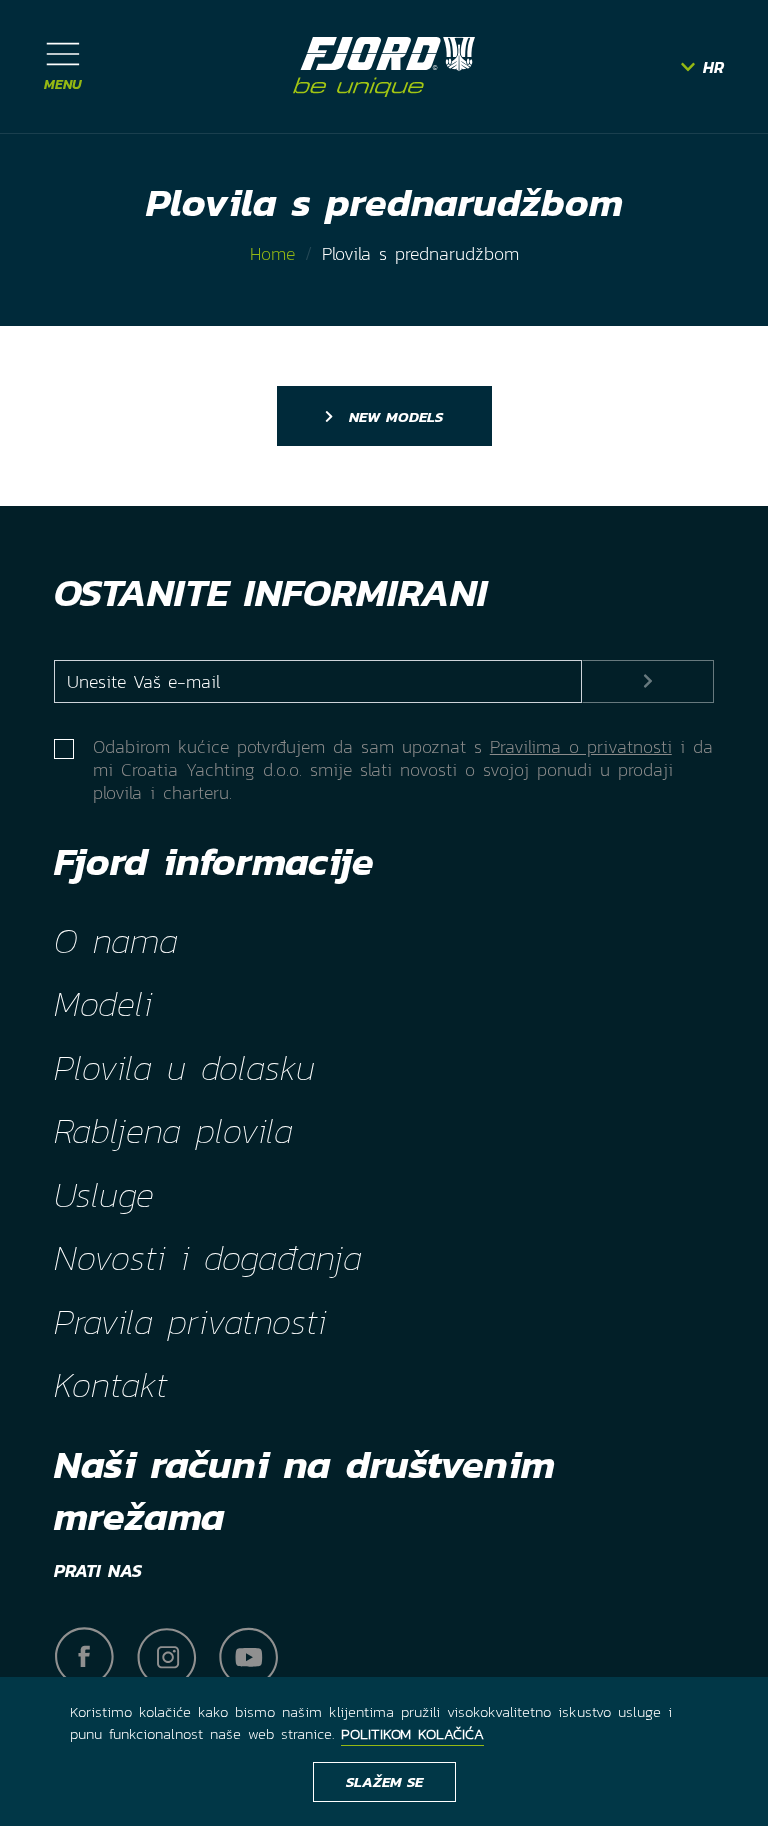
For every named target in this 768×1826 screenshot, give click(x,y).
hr (713, 67)
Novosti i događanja (208, 1258)
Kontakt (111, 1385)
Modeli (103, 1004)
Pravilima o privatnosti (581, 746)
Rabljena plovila (173, 1131)
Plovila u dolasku (184, 1068)
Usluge (104, 1195)
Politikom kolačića (412, 1733)
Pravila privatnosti (190, 1322)
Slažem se (384, 1781)
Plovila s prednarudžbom (420, 253)
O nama (116, 941)
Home (272, 253)
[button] (63, 66)
